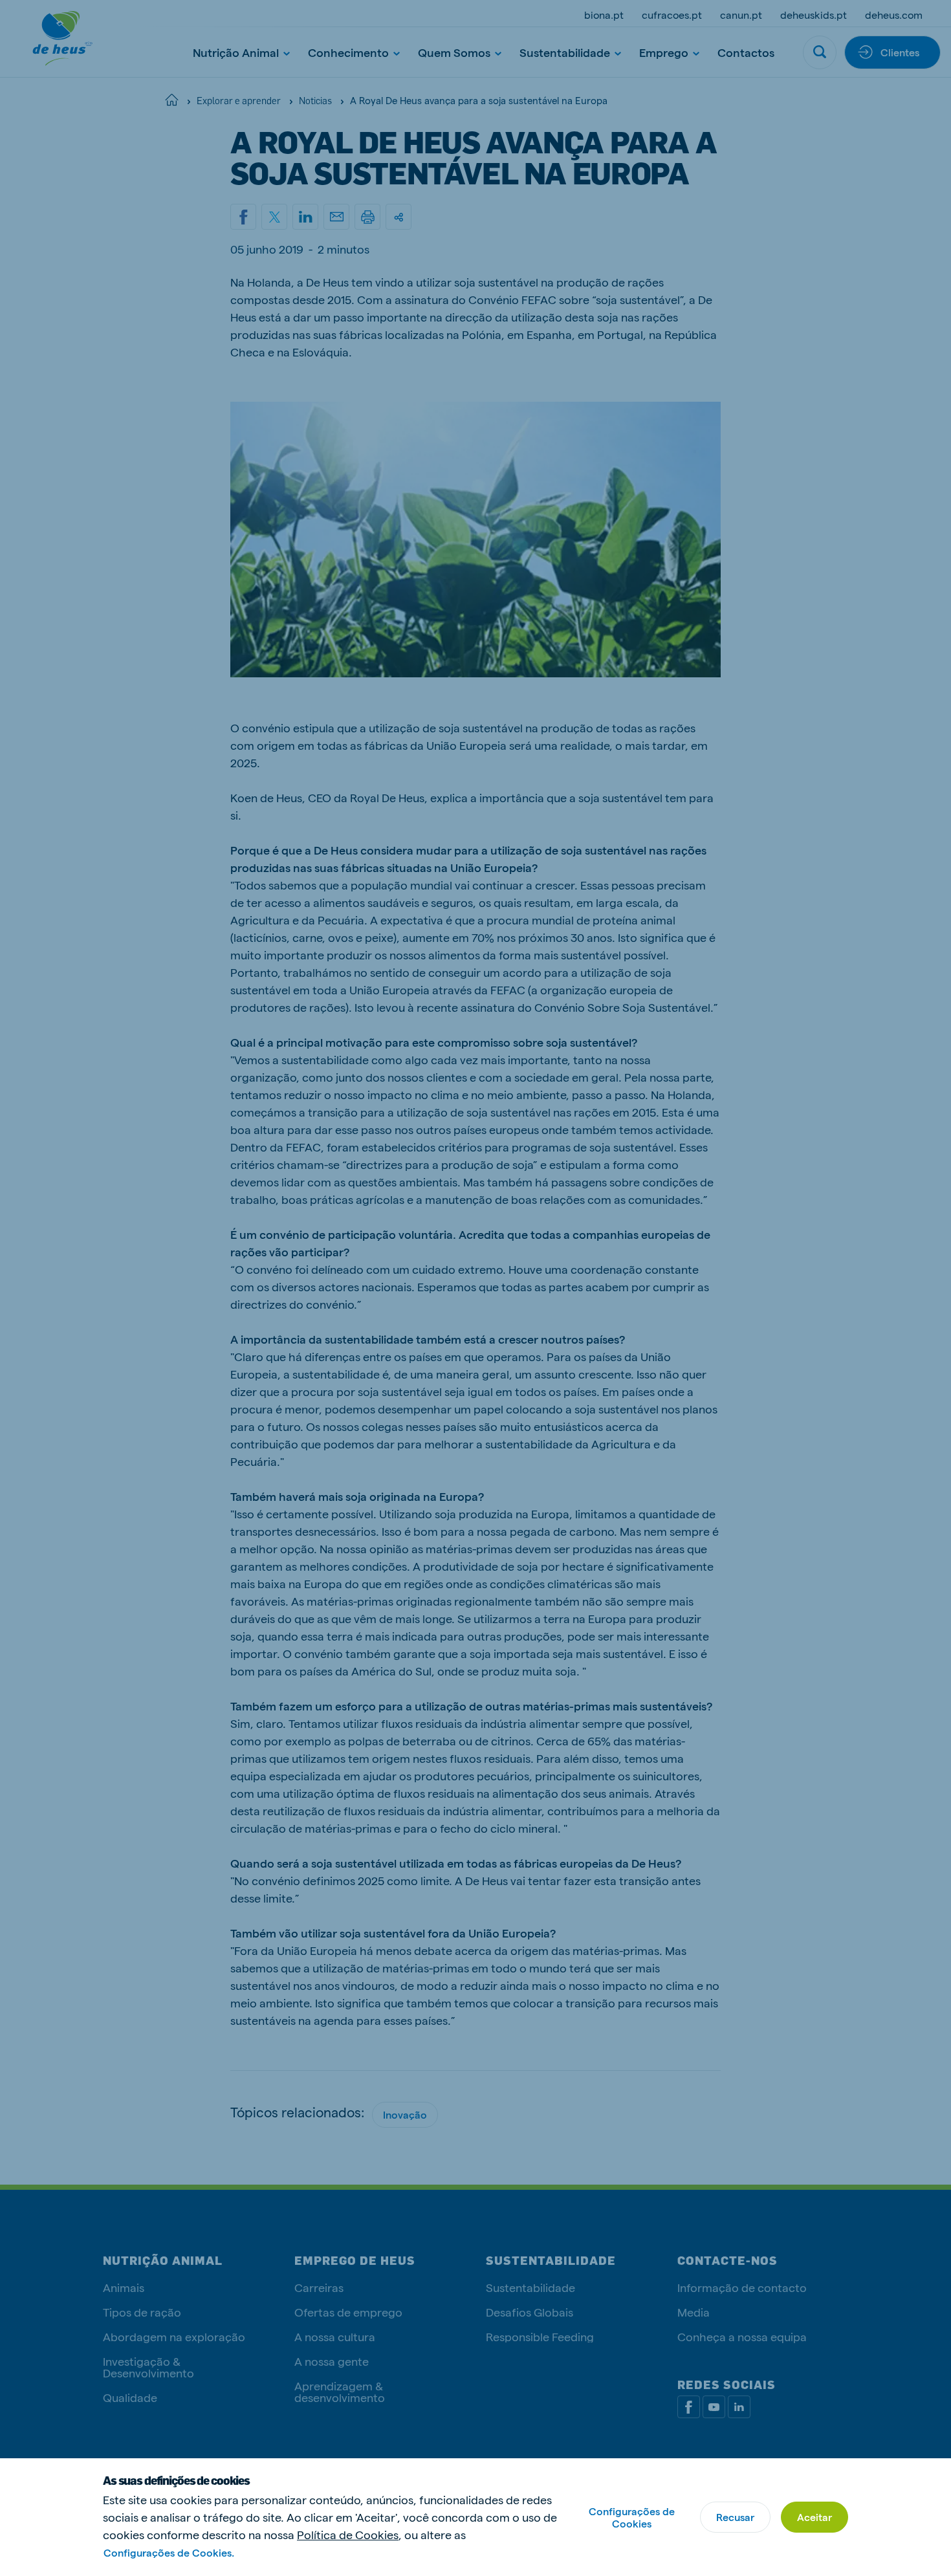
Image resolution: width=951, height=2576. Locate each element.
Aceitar (814, 2517)
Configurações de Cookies (632, 2517)
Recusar (735, 2517)
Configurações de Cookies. (169, 2552)
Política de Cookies (348, 2534)
